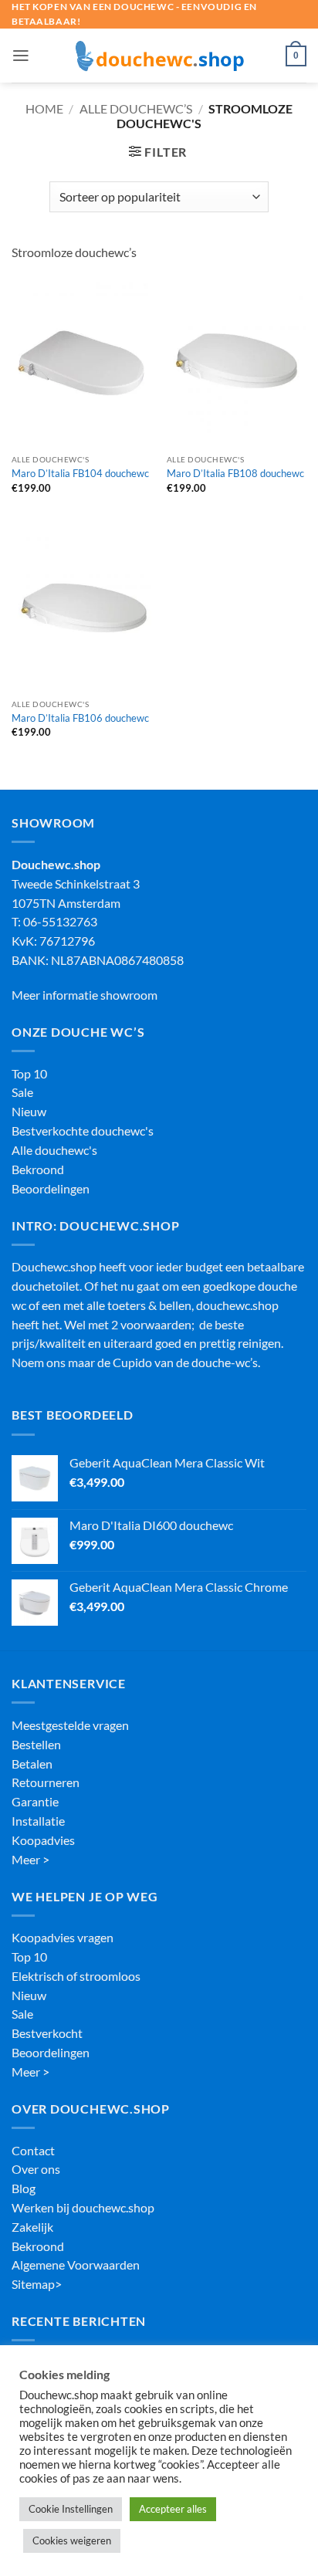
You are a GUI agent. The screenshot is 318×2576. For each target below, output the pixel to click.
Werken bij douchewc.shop (83, 2208)
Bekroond (38, 1170)
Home (44, 109)
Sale (22, 1092)
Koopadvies (43, 1840)
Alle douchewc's (54, 1150)
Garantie (35, 1802)
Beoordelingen (51, 1189)
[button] (21, 56)
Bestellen (36, 1745)
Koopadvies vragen (63, 1938)
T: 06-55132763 (54, 922)
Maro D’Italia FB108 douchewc (235, 473)
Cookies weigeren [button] (72, 2540)
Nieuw (29, 1112)
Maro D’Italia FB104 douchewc (80, 473)
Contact (33, 2151)
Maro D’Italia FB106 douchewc (80, 718)
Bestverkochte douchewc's (83, 1131)
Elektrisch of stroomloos (76, 1976)
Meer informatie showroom (85, 995)
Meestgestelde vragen (70, 1725)
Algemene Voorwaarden (76, 2265)
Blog (24, 2188)
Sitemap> (37, 2284)
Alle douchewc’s (136, 109)
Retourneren (46, 1782)
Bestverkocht (47, 2033)
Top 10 (29, 1074)
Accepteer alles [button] (173, 2509)
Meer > (30, 1860)
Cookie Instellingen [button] (71, 2509)
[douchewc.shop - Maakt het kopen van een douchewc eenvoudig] (159, 56)
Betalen (32, 1764)
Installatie (38, 1821)
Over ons (36, 2169)
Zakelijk (32, 2227)
